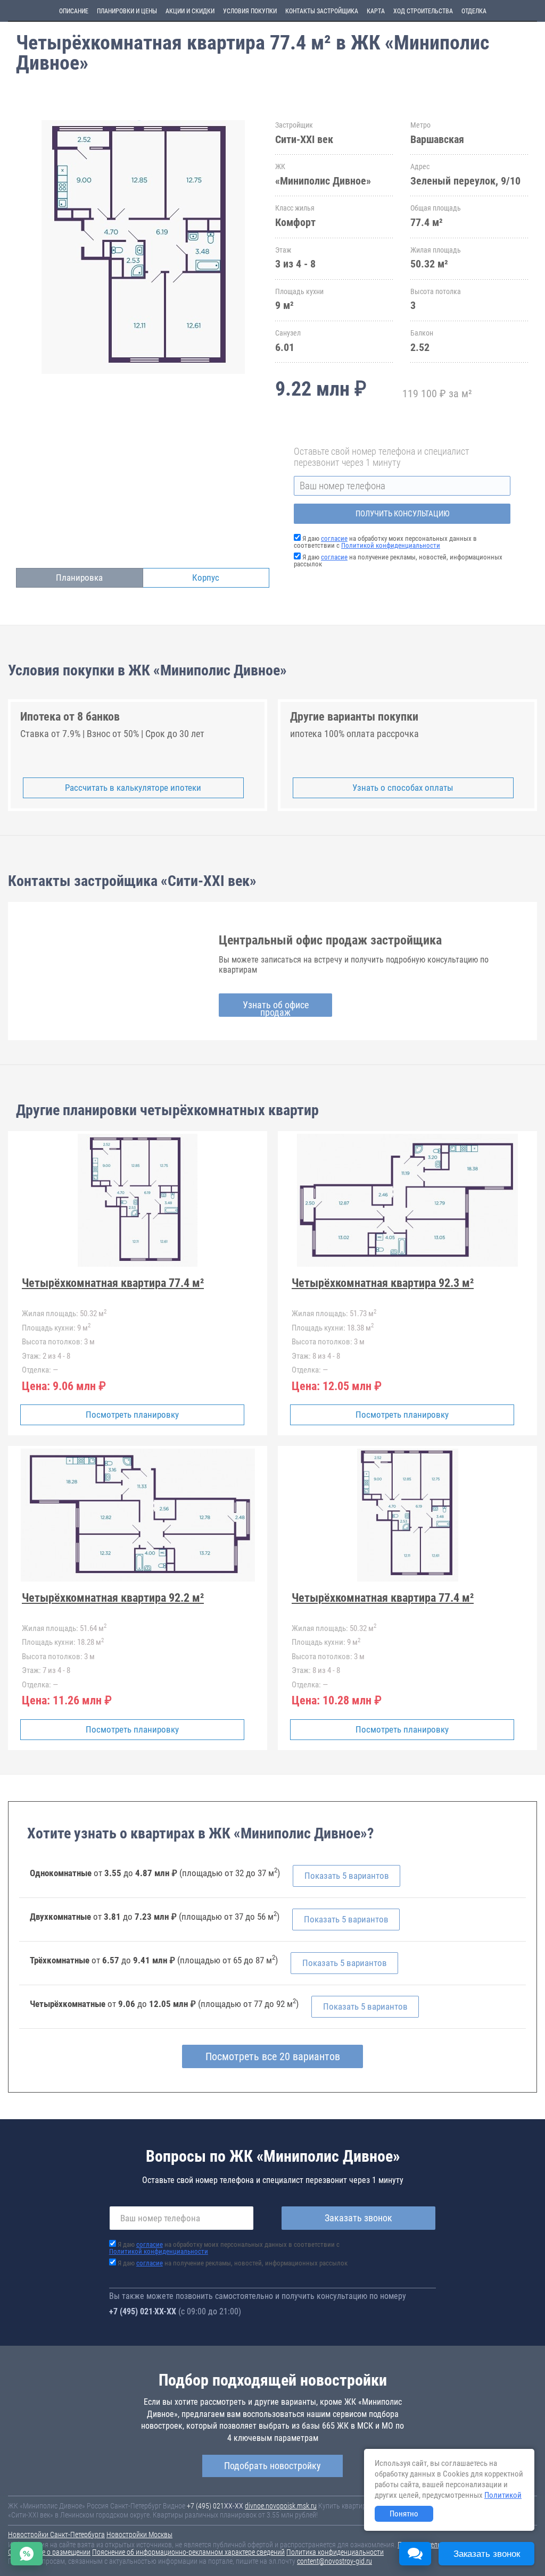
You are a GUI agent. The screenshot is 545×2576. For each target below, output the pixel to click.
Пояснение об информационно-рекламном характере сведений (188, 2552)
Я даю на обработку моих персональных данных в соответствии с (385, 542)
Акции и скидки (190, 11)
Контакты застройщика (322, 11)
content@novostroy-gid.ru (335, 2561)
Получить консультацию (402, 514)
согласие (334, 538)
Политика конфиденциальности (335, 2552)
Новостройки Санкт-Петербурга (56, 2535)
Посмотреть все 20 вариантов (273, 2056)
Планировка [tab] (79, 578)
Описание (74, 11)
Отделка (474, 11)
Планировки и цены (127, 11)
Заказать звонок (358, 2218)
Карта (376, 11)
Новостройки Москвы (139, 2535)
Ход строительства (423, 11)
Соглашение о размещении (49, 2552)
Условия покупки (250, 11)
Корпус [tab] (206, 578)
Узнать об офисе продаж (276, 1008)
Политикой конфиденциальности (391, 545)
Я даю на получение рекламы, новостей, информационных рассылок (398, 561)
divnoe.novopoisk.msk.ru (281, 2506)
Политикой (503, 2495)
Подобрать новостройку (272, 2466)
